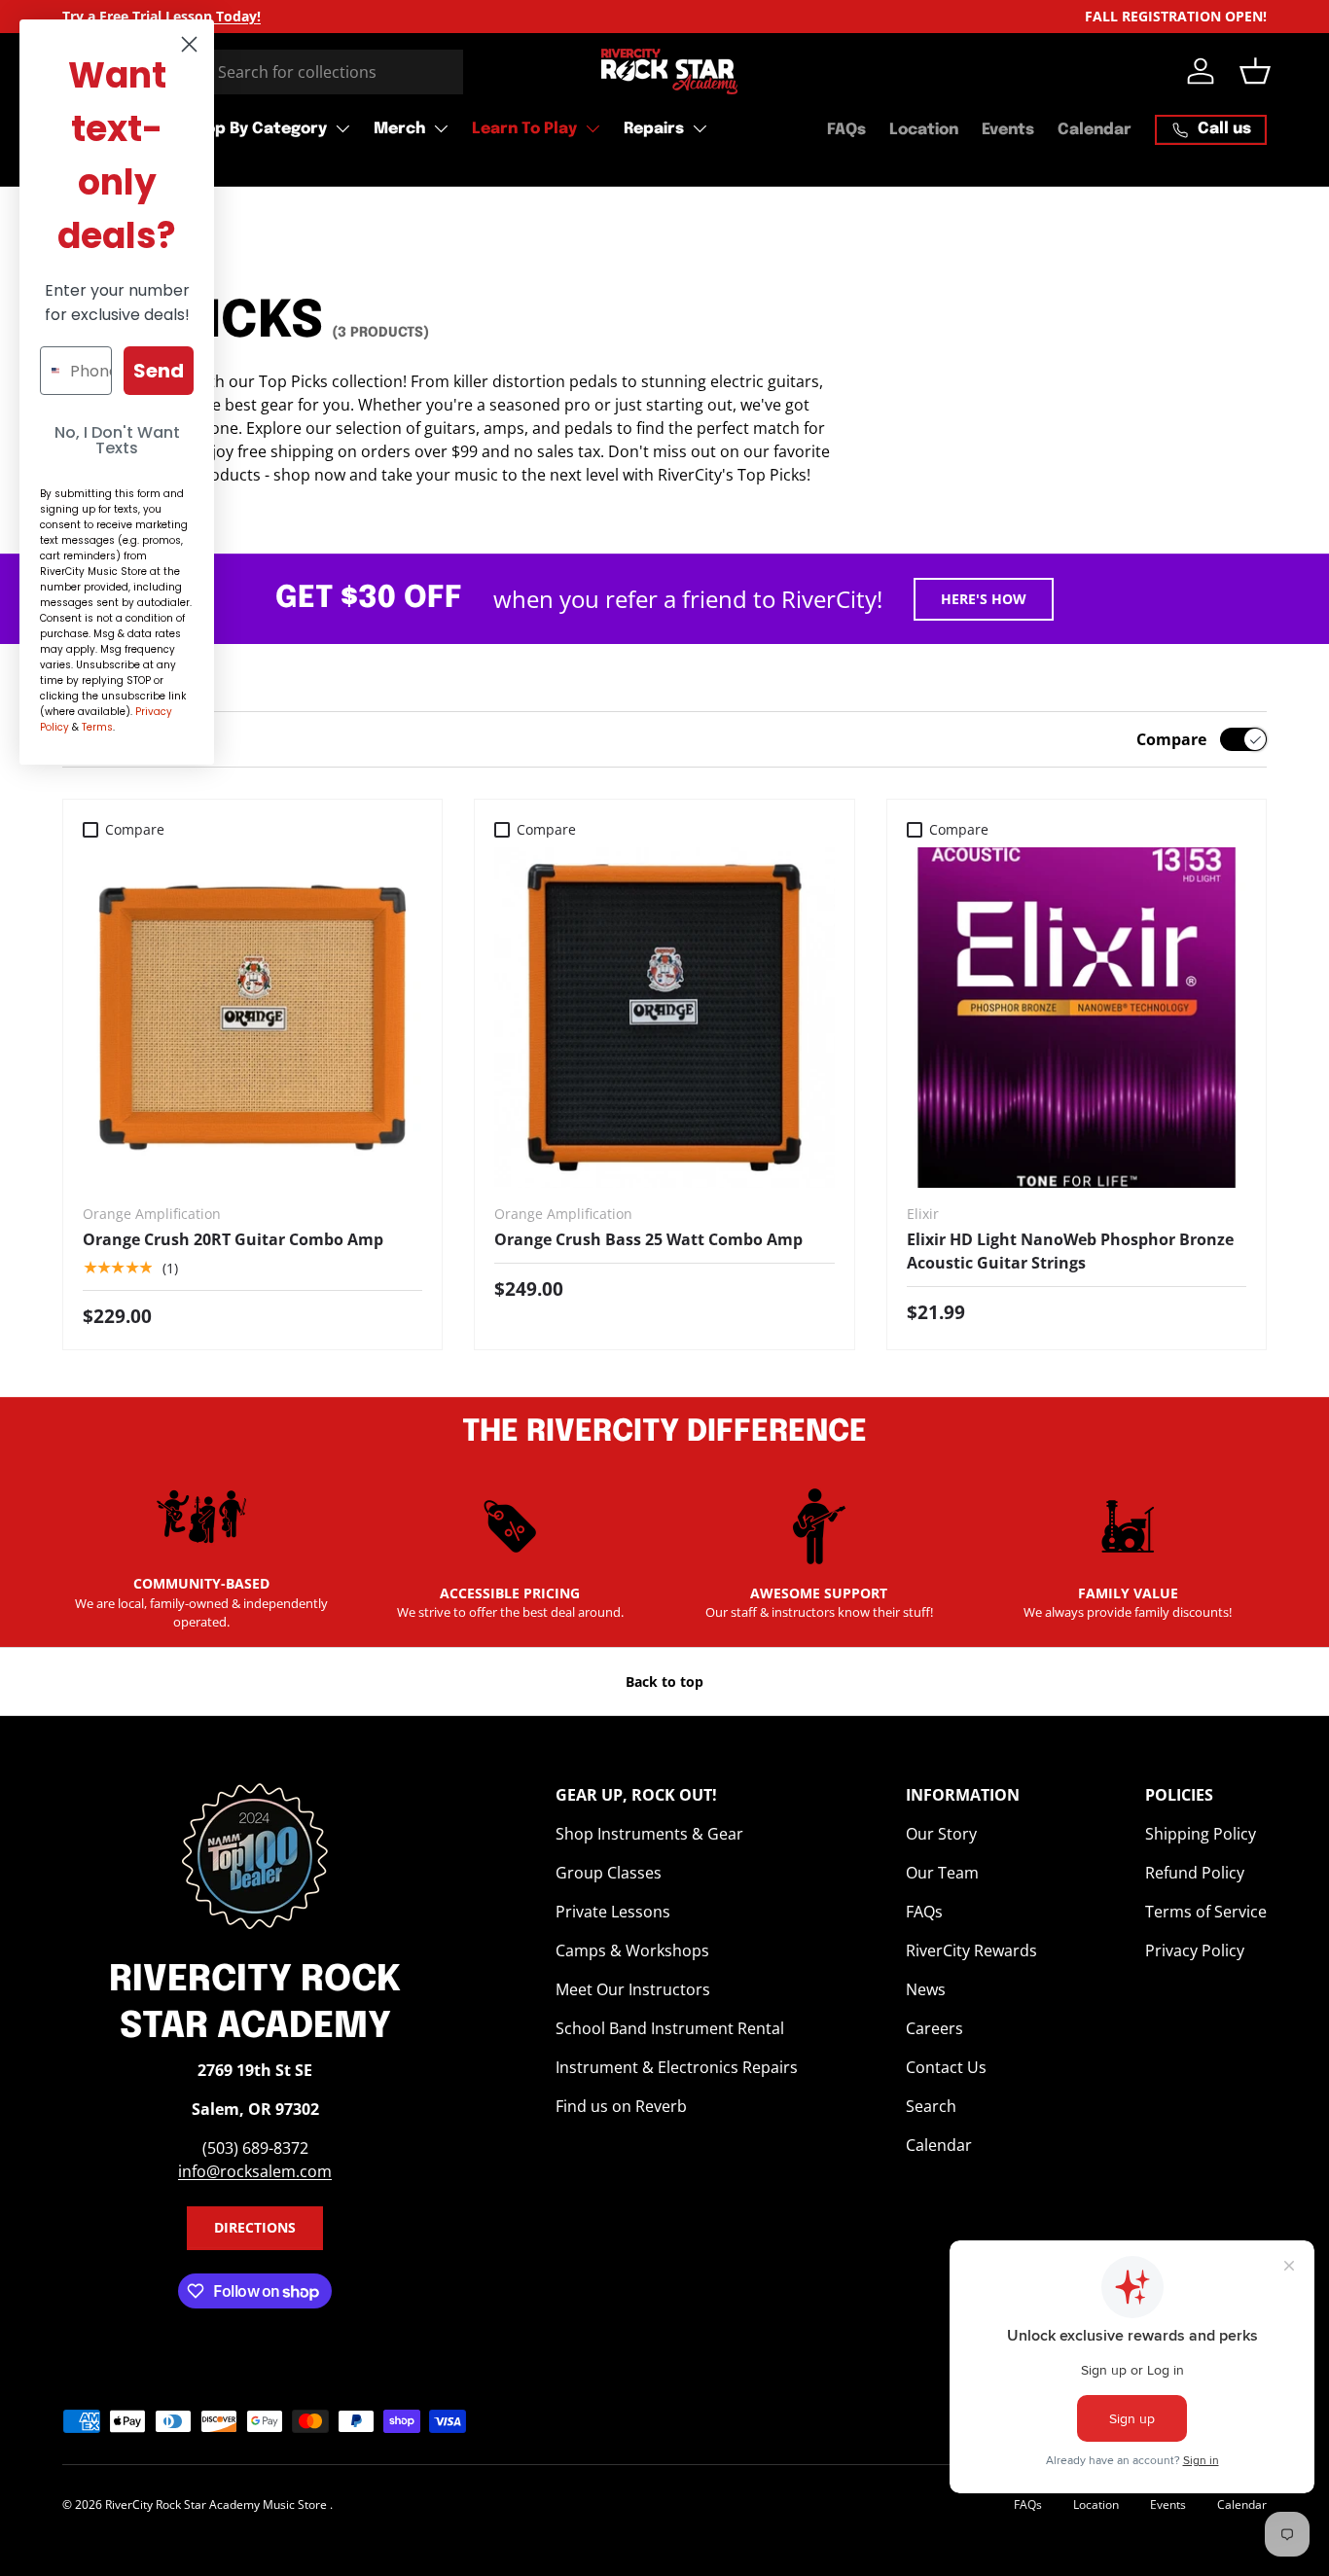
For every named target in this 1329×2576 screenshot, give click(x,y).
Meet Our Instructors (633, 1989)
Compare (1171, 739)
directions (255, 2227)
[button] (1255, 71)
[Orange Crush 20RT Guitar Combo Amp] (252, 1017)
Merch (399, 129)
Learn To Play (524, 129)
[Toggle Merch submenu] (441, 128)
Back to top (664, 1682)
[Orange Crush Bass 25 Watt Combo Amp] (664, 1017)
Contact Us (946, 2067)
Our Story (941, 1834)
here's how (984, 599)
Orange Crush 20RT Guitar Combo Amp (233, 1239)
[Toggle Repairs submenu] (700, 128)
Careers (934, 2028)
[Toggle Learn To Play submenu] (593, 128)
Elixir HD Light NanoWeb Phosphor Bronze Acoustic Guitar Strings (1070, 1251)
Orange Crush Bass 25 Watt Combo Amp (648, 1239)
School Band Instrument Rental (670, 2028)
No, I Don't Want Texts (117, 440)
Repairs (654, 129)
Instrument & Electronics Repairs (677, 2067)
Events (1008, 130)
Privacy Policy (1195, 1950)
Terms (97, 727)
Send (159, 371)
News (926, 1989)
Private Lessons (613, 1912)
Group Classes (609, 1873)
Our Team (942, 1873)
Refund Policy (1195, 1873)
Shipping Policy (1201, 1834)
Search (931, 2106)
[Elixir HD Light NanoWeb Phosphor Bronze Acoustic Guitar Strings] (1077, 1017)
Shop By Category (256, 129)
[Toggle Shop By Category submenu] (342, 128)
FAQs (846, 130)
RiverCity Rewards (971, 1950)
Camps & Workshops (632, 1950)
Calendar (1095, 130)
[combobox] (263, 72)
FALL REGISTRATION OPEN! (1176, 16)
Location (924, 130)
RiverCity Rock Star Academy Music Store (217, 2504)
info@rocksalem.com (255, 2171)
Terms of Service (1206, 1912)
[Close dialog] (189, 44)
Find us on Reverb (621, 2106)
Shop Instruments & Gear (649, 1834)
